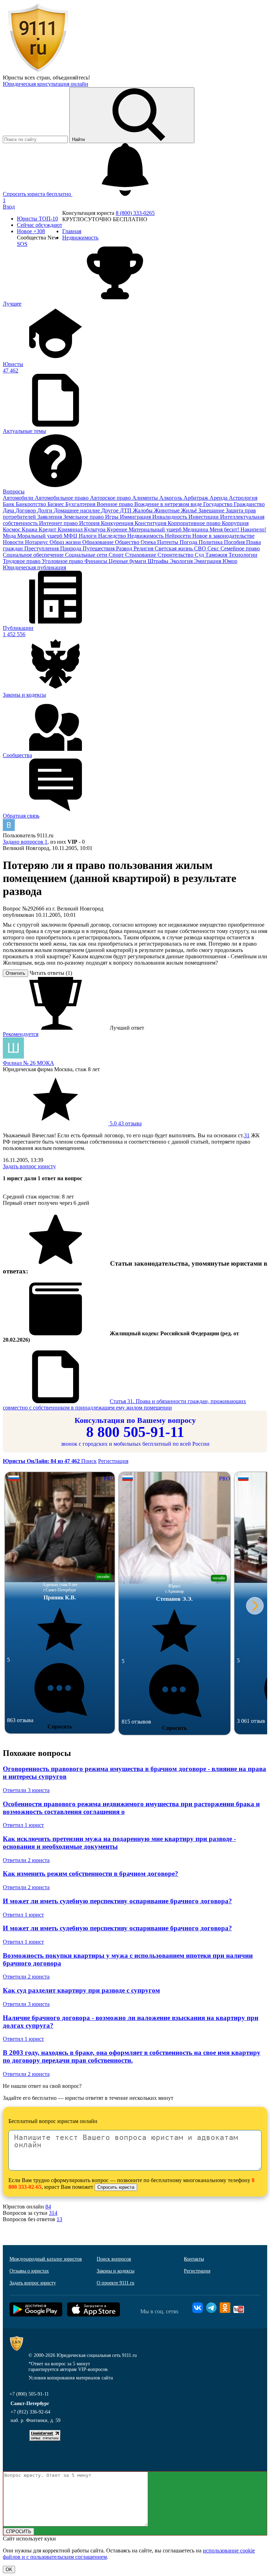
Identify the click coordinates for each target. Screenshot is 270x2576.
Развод (125, 548)
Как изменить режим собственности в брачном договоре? (91, 1874)
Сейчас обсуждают (40, 225)
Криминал (71, 529)
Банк (9, 504)
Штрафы (159, 561)
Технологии (243, 555)
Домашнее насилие (78, 510)
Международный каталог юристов (46, 2259)
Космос (12, 529)
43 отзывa (125, 1123)
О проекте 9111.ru (115, 2283)
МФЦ (71, 536)
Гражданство (249, 504)
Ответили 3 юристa (26, 1790)
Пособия (235, 542)
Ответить (15, 973)
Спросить (60, 1727)
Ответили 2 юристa (26, 1860)
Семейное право (240, 548)
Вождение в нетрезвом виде (169, 504)
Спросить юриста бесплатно (38, 194)
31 (247, 1135)
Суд (200, 555)
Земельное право (84, 517)
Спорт (117, 555)
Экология (182, 561)
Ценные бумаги (128, 561)
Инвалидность (170, 517)
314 (53, 2213)
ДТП (126, 510)
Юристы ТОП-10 (37, 219)
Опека (149, 542)
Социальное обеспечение (34, 555)
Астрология (243, 498)
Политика (211, 542)
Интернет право (59, 523)
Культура (95, 529)
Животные (168, 510)
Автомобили (19, 498)
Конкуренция (118, 523)
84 (48, 2207)
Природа (71, 548)
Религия (144, 548)
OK (9, 2569)
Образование (99, 542)
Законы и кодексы (115, 2271)
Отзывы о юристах (29, 2271)
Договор (26, 510)
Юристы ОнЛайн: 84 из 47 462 (42, 1461)
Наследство (113, 536)
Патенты (168, 542)
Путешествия (99, 548)
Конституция (151, 523)
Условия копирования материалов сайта (71, 2378)
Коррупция (235, 523)
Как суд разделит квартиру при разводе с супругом (81, 1990)
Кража (30, 529)
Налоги (88, 536)
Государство (218, 504)
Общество (128, 542)
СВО (201, 548)
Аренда (219, 498)
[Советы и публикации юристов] (38, 71)
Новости (14, 542)
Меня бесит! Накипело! (238, 529)
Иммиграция (136, 517)
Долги (46, 510)
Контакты (194, 2259)
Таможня (217, 555)
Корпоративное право (195, 523)
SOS (22, 244)
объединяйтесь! (71, 78)
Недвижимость (146, 536)
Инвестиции (204, 517)
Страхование (141, 555)
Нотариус (37, 542)
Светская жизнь (174, 548)
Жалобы (143, 510)
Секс (214, 548)
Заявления (50, 517)
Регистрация (113, 1461)
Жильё (190, 510)
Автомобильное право (62, 498)
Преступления (42, 548)
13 (59, 2219)
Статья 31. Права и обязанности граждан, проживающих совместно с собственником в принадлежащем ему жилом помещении (124, 1404)
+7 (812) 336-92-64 (30, 2412)
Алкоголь (171, 498)
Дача (9, 510)
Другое (111, 510)
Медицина (196, 529)
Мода (10, 536)
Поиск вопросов (114, 2259)
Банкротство (32, 504)
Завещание (212, 510)
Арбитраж (197, 498)
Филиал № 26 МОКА (28, 1063)
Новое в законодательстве (223, 536)
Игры (112, 517)
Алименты (146, 498)
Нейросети (179, 536)
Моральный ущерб (40, 536)
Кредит (48, 529)
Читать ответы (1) (51, 973)
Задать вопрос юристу (29, 1166)
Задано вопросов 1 (25, 842)
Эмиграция (208, 561)
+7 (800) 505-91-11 (29, 2394)
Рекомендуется (21, 1034)
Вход (9, 207)
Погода (189, 542)
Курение (118, 529)
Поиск (89, 1461)
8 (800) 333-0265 (135, 213)
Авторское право (111, 498)
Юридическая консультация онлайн (46, 84)
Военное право (115, 504)
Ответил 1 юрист (23, 1825)
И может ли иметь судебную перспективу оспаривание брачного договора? (117, 1901)
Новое (31, 231)
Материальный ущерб (156, 529)
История (90, 523)
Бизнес (56, 504)
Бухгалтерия (81, 504)
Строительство (176, 555)
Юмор (230, 561)
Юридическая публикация (34, 567)
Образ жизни (66, 542)
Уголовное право (63, 561)
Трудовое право (22, 561)
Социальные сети (87, 555)
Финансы (97, 561)
